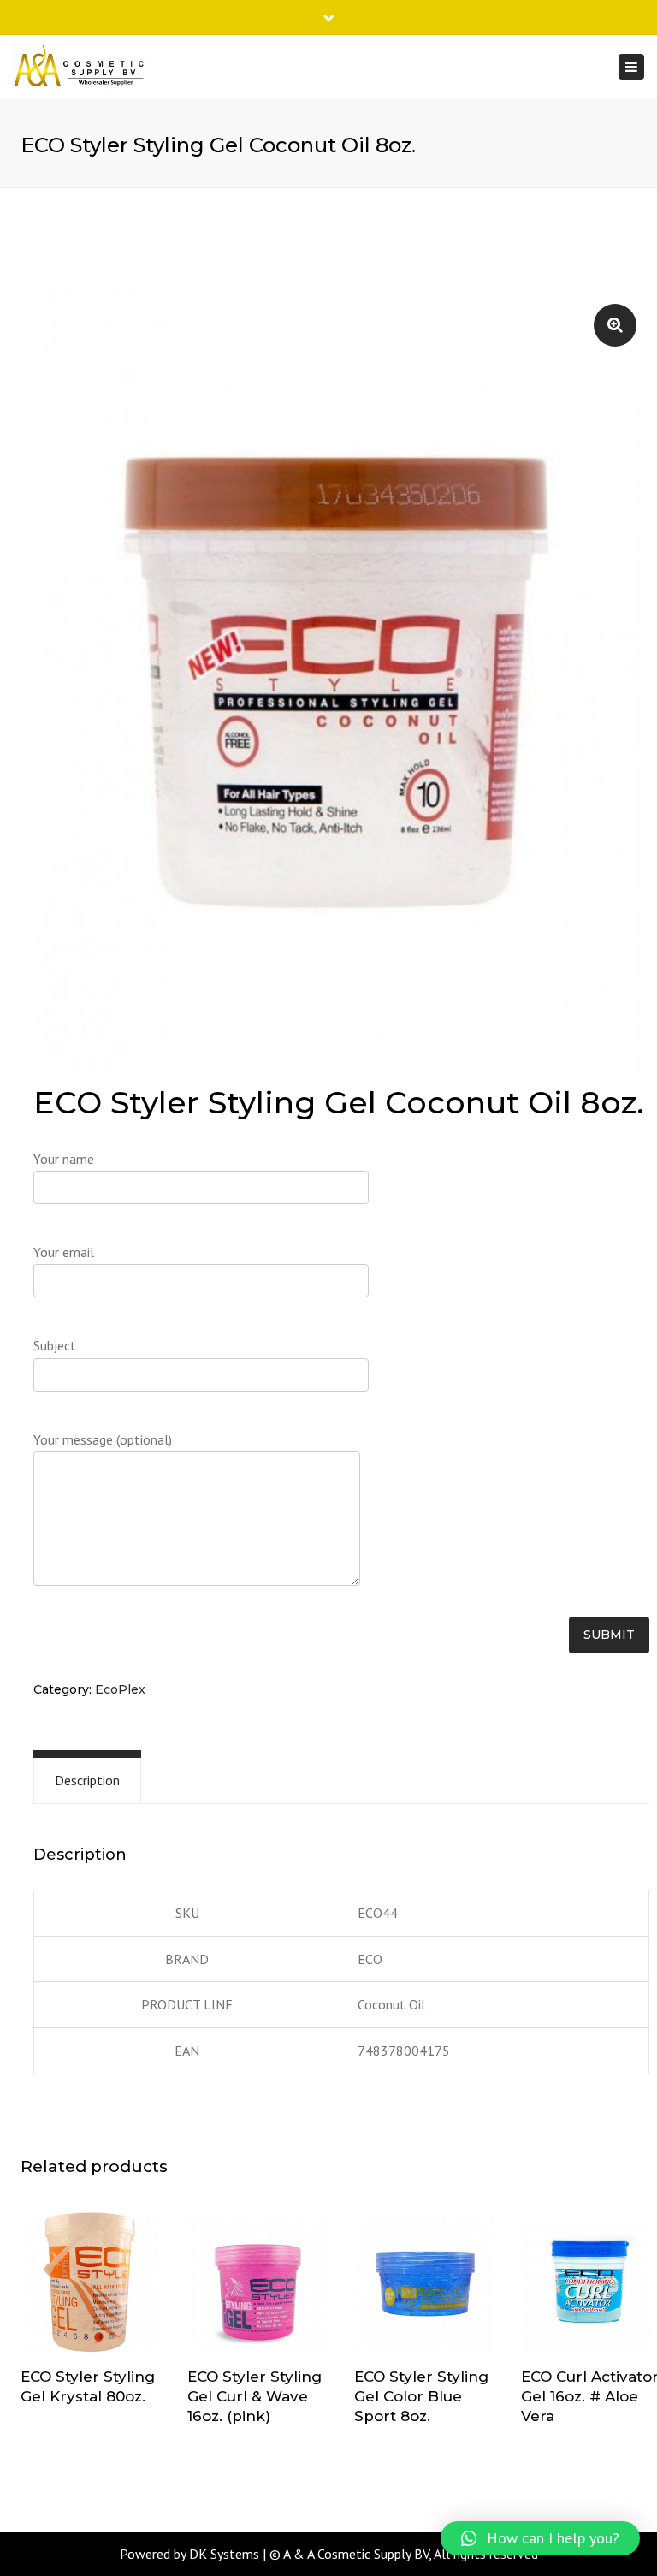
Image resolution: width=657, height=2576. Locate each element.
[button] (540, 2538)
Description (87, 1780)
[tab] (87, 1781)
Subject (55, 1345)
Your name (64, 1159)
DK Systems (224, 2554)
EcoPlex (120, 1689)
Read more (92, 2284)
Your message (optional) (103, 1439)
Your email (64, 1252)
